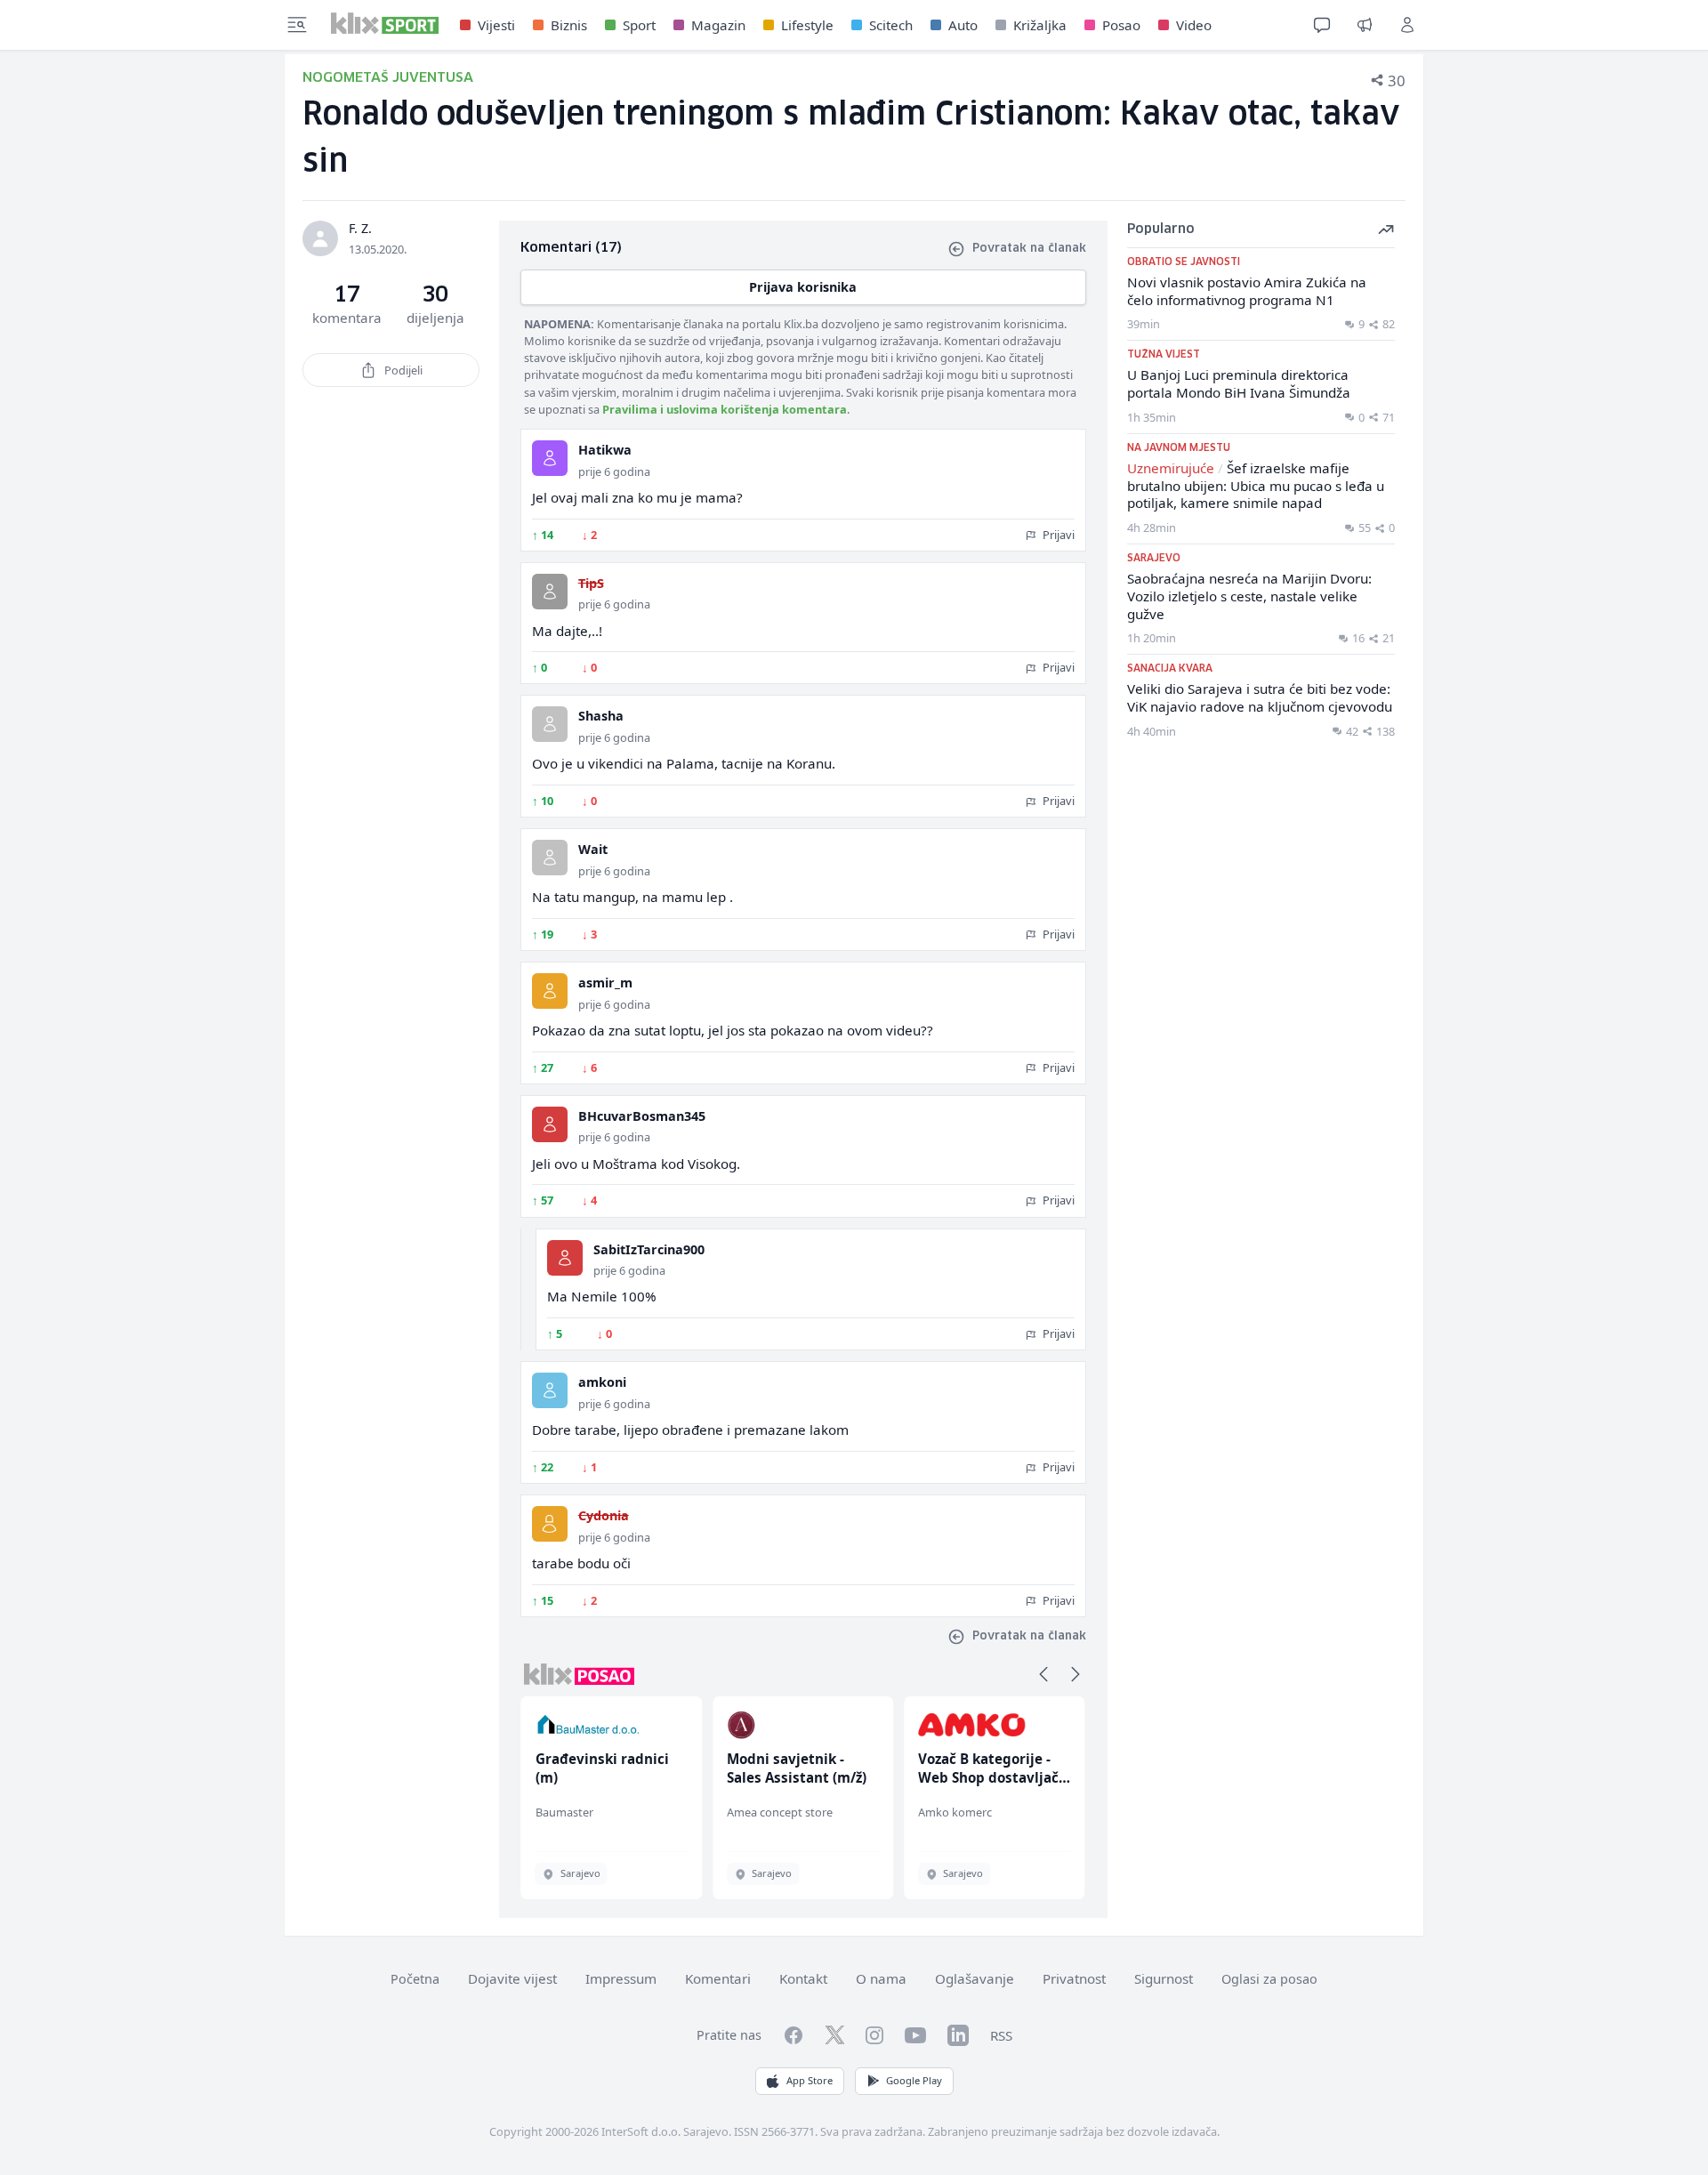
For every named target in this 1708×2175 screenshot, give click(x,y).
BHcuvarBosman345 (642, 1116)
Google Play (914, 2080)
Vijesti (496, 25)
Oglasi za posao (1269, 1979)
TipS (591, 583)
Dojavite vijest (512, 1978)
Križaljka (1040, 25)
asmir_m (605, 983)
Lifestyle (807, 25)
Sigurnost (1164, 1978)
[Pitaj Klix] (1322, 25)
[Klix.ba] (385, 23)
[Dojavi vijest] (1365, 25)
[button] (1043, 1674)
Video (1194, 25)
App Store (810, 2080)
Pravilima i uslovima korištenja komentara (725, 409)
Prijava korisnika (803, 287)
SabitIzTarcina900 (649, 1249)
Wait (593, 849)
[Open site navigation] (297, 25)
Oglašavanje (975, 1978)
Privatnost (1074, 1978)
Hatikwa (605, 450)
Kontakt (803, 1978)
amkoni (602, 1382)
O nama (881, 1978)
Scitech (891, 25)
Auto (963, 25)
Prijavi (1057, 535)
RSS (1001, 2035)
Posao (1121, 25)
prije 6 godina (614, 471)
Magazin (718, 25)
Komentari (718, 1978)
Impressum (621, 1978)
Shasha (601, 716)
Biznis (569, 25)
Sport (639, 25)
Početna (415, 1979)
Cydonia (604, 1515)
